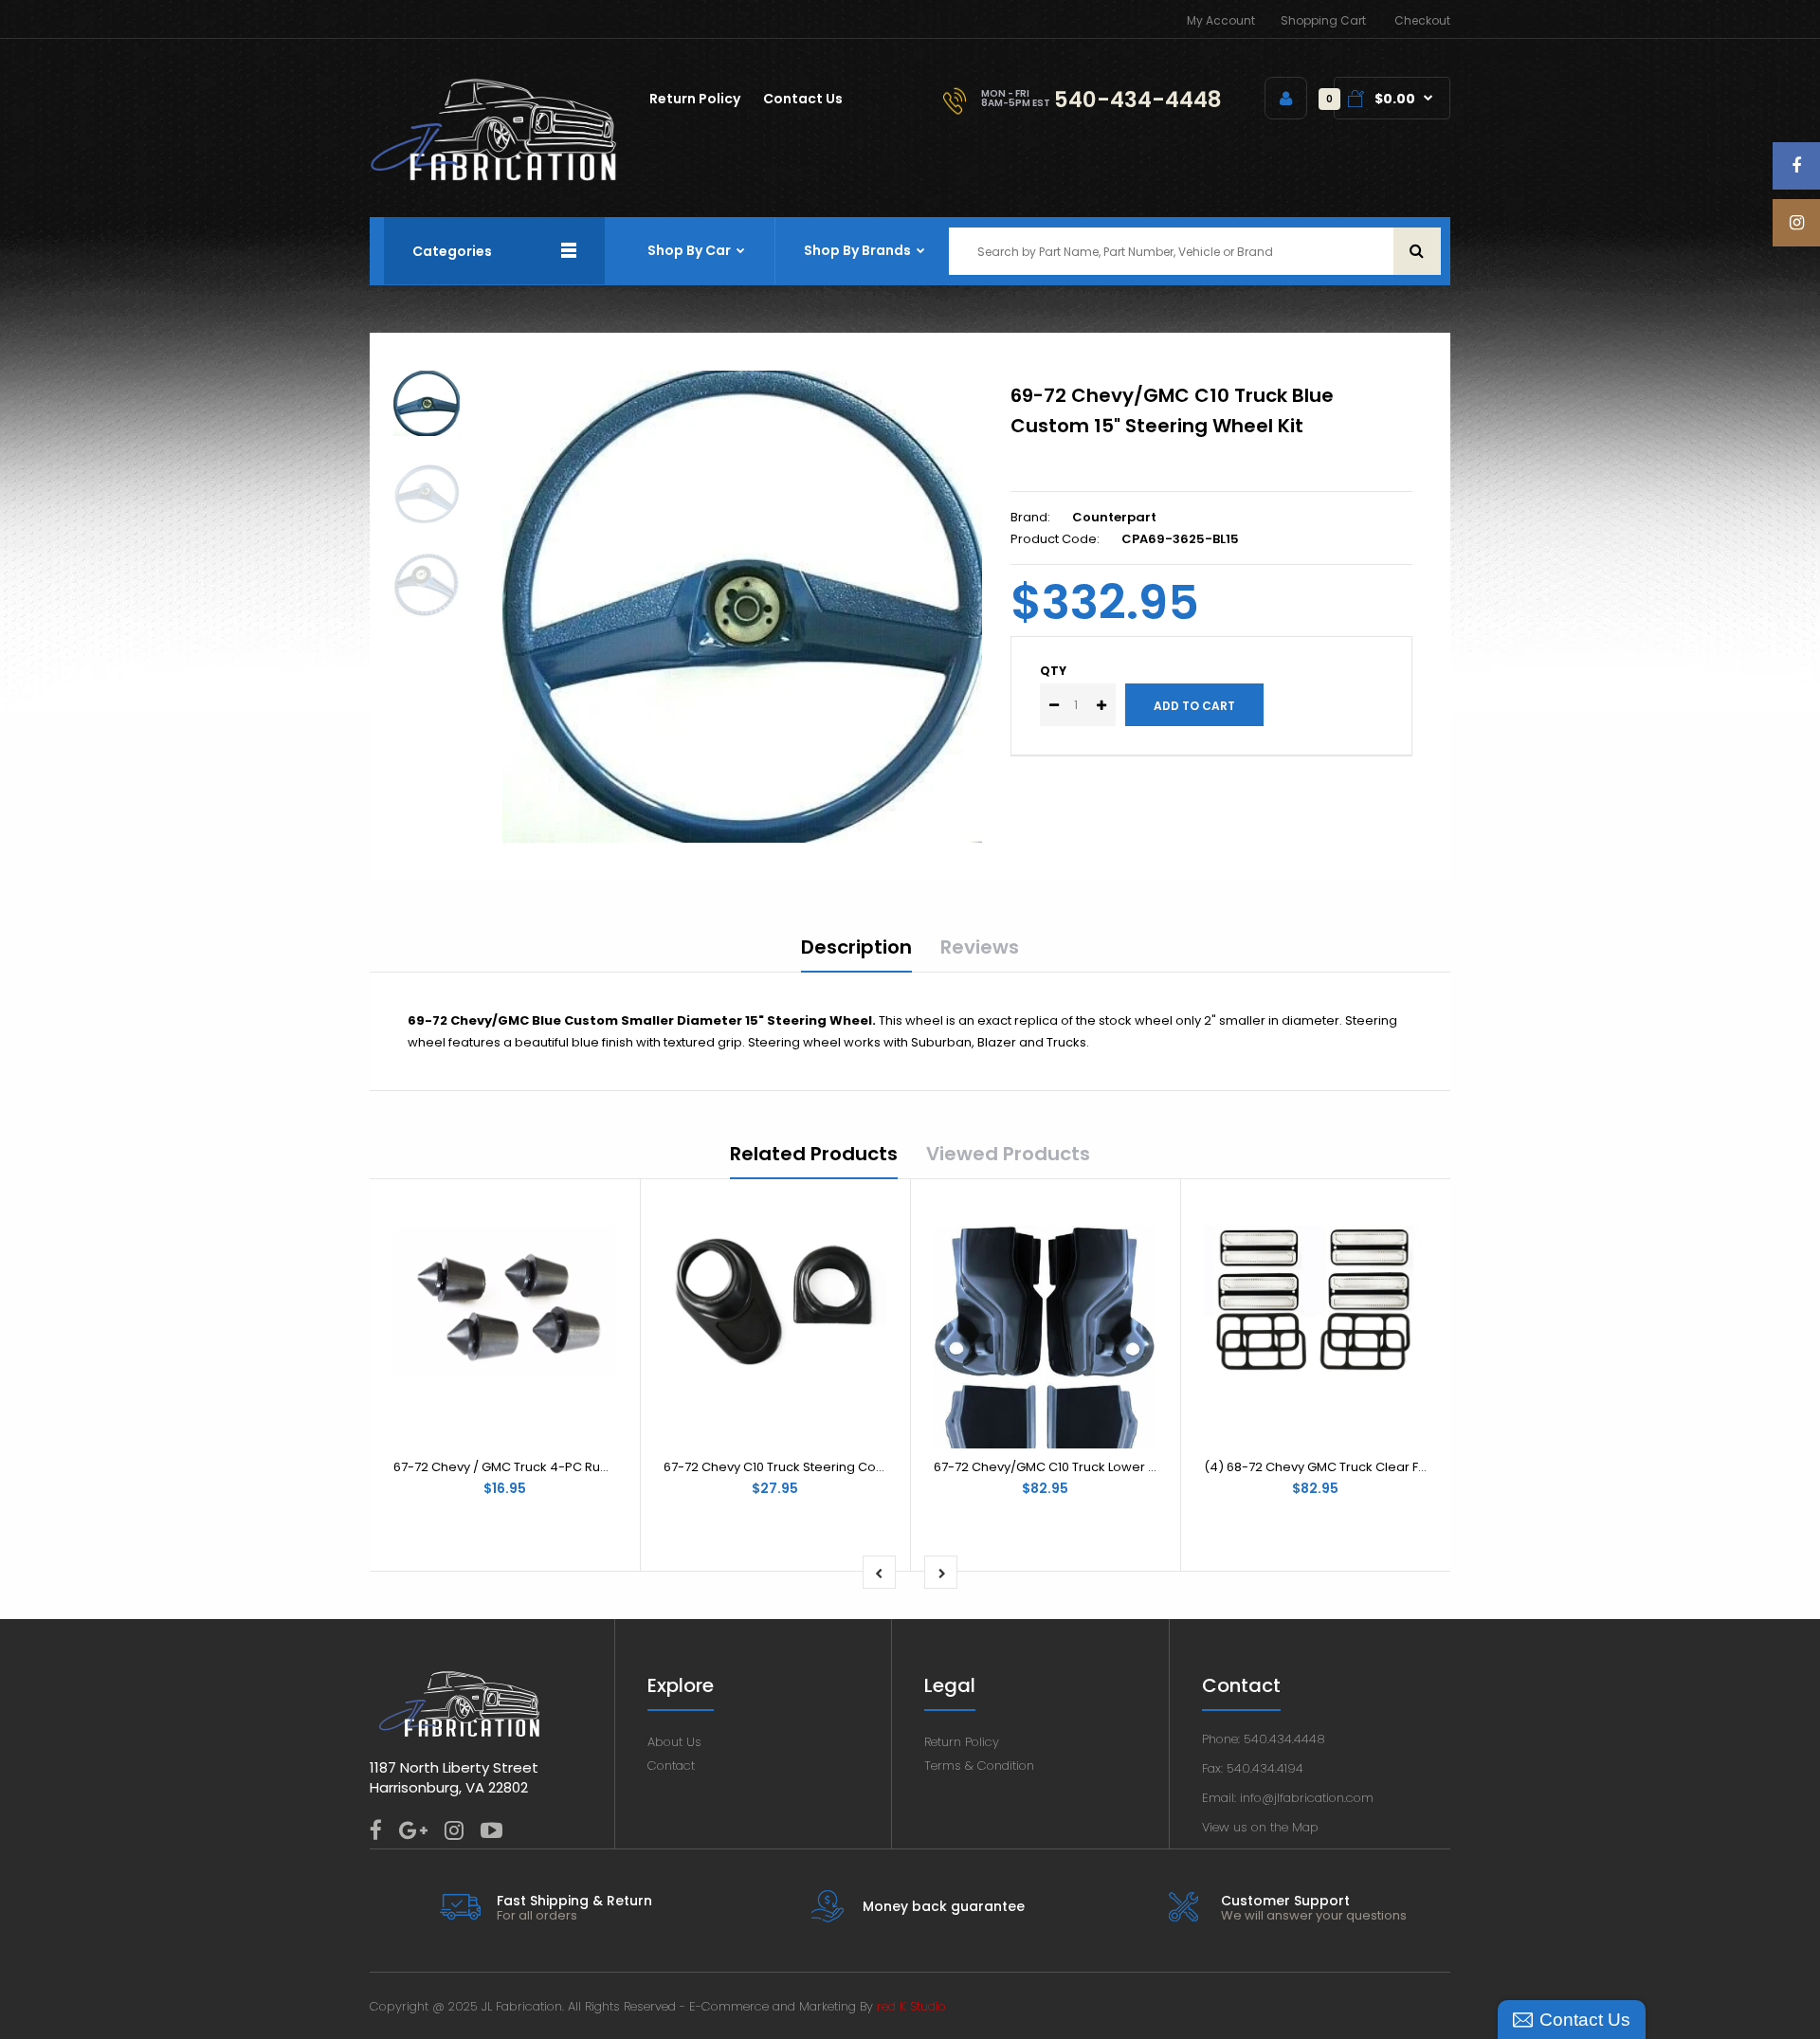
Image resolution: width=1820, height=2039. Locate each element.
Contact (671, 1766)
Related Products (814, 1154)
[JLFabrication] (494, 177)
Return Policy (962, 1742)
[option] (742, 607)
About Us (674, 1742)
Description (856, 947)
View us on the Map (1260, 1827)
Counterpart (1114, 517)
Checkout (1422, 20)
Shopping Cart (1323, 20)
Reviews (980, 947)
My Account (1221, 20)
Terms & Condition (979, 1766)
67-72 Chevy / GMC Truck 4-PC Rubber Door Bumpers (558, 1467)
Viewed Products (1008, 1154)
